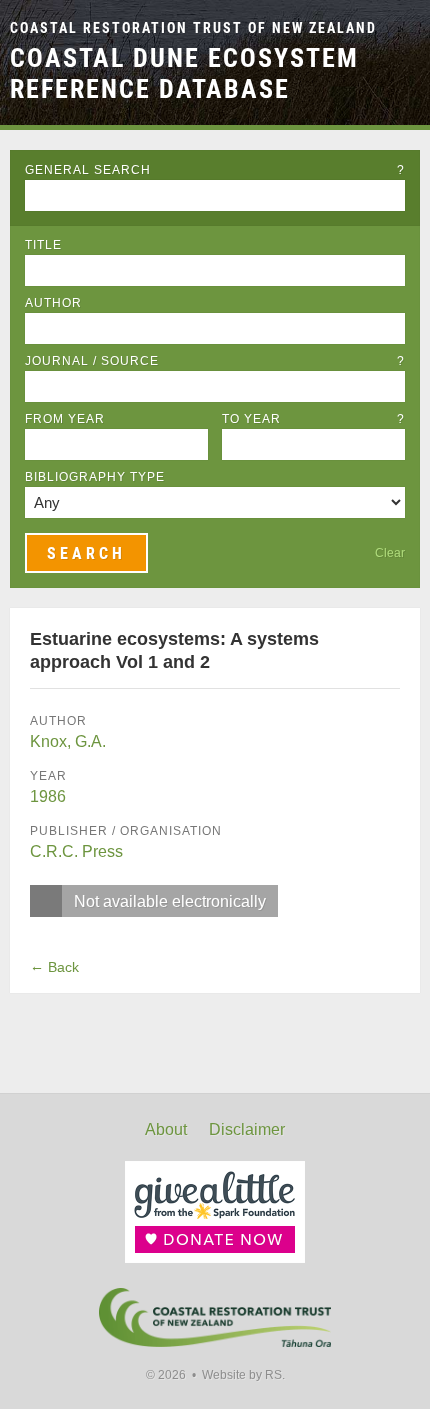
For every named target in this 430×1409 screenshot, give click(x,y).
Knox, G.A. (68, 741)
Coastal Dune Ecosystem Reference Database (184, 73)
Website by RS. (243, 1375)
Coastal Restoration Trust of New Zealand (193, 28)
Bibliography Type (95, 477)
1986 (48, 796)
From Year (65, 419)
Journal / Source (215, 361)
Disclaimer (247, 1129)
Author (53, 303)
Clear (390, 553)
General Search (215, 170)
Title (43, 245)
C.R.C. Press (76, 851)
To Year (313, 419)
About (166, 1129)
